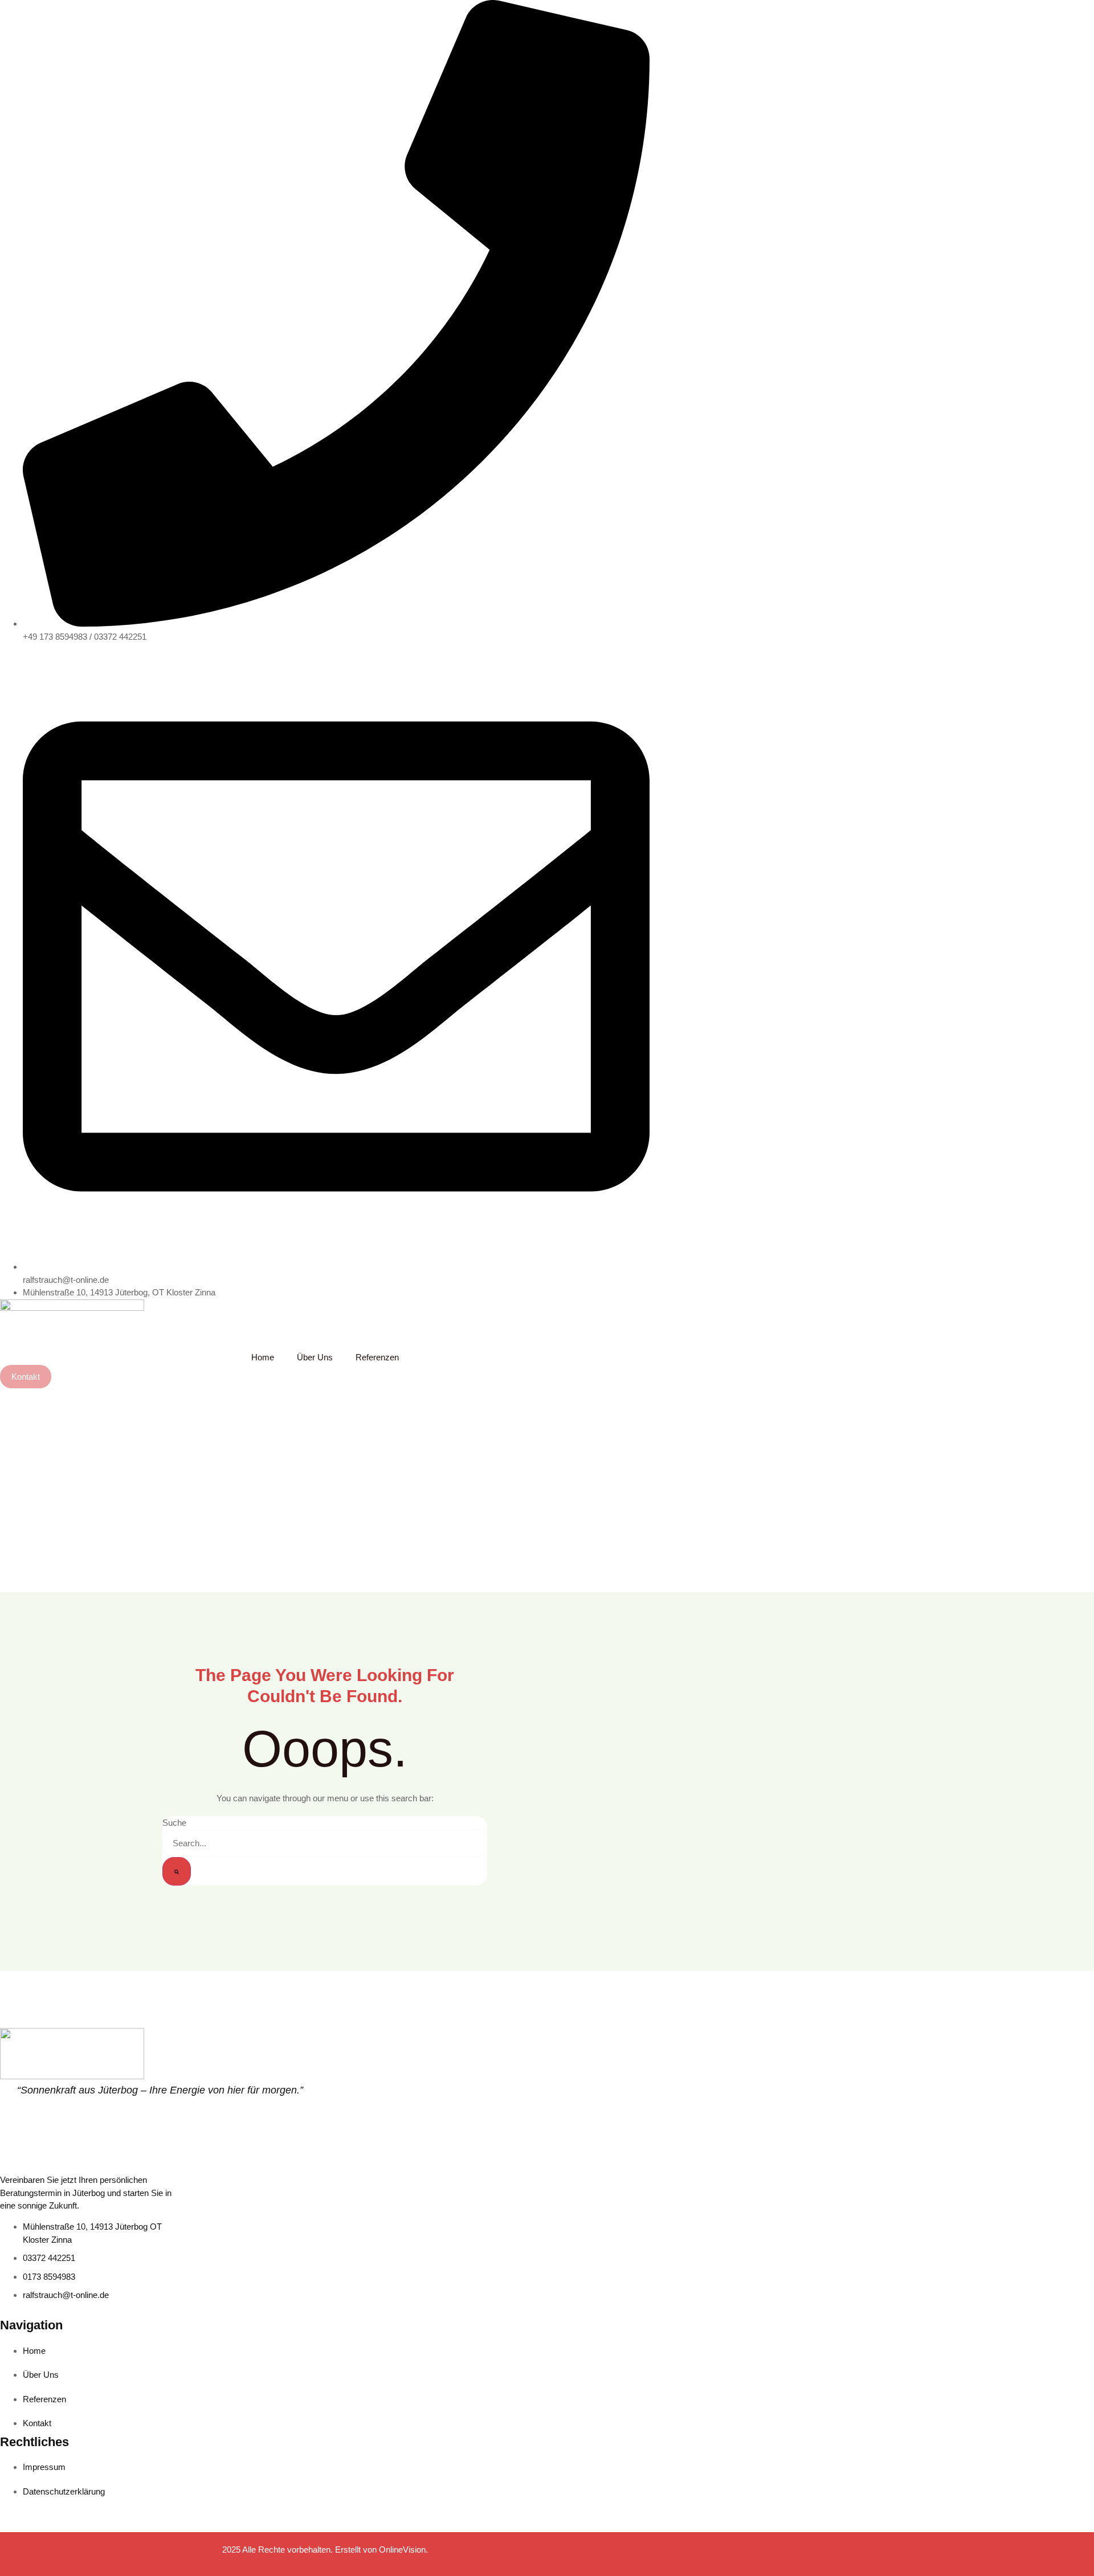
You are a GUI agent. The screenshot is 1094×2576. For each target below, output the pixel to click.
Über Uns (315, 1357)
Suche (174, 1823)
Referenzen (377, 1357)
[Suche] (177, 1871)
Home (263, 1357)
